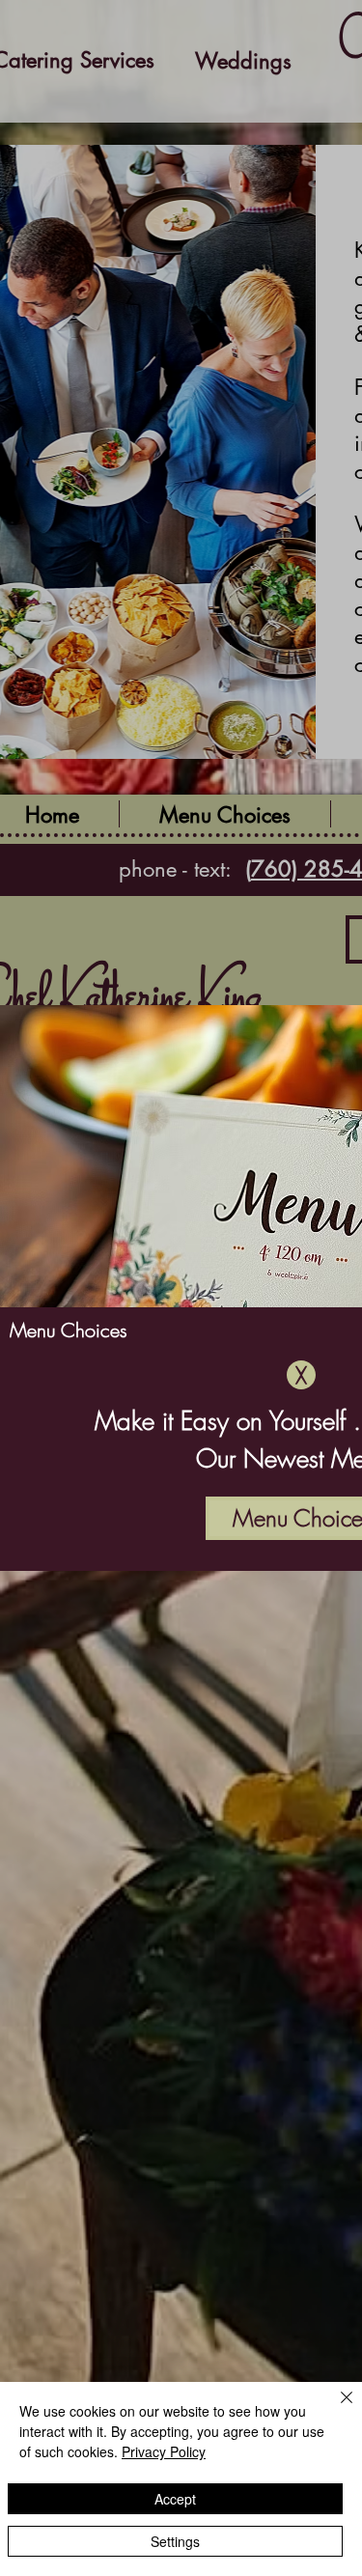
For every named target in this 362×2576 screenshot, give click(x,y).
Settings (175, 2541)
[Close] (335, 2409)
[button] (301, 1375)
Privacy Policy (164, 2451)
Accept (175, 2499)
